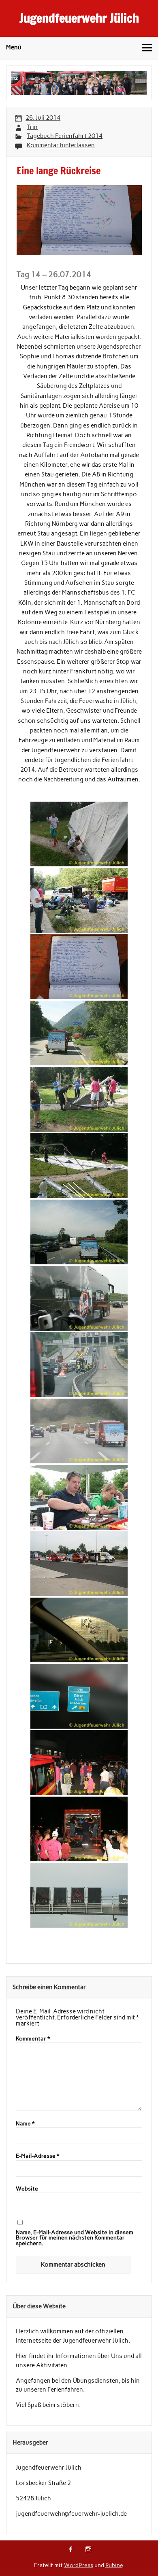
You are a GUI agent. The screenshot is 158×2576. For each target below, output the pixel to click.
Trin (32, 127)
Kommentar (33, 2039)
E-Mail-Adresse (37, 2156)
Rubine (114, 2565)
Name (25, 2124)
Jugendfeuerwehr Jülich (79, 18)
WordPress (79, 2565)
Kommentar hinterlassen (61, 145)
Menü (14, 47)
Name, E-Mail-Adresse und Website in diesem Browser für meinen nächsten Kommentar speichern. (75, 2238)
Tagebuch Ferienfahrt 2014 (65, 136)
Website (27, 2189)
